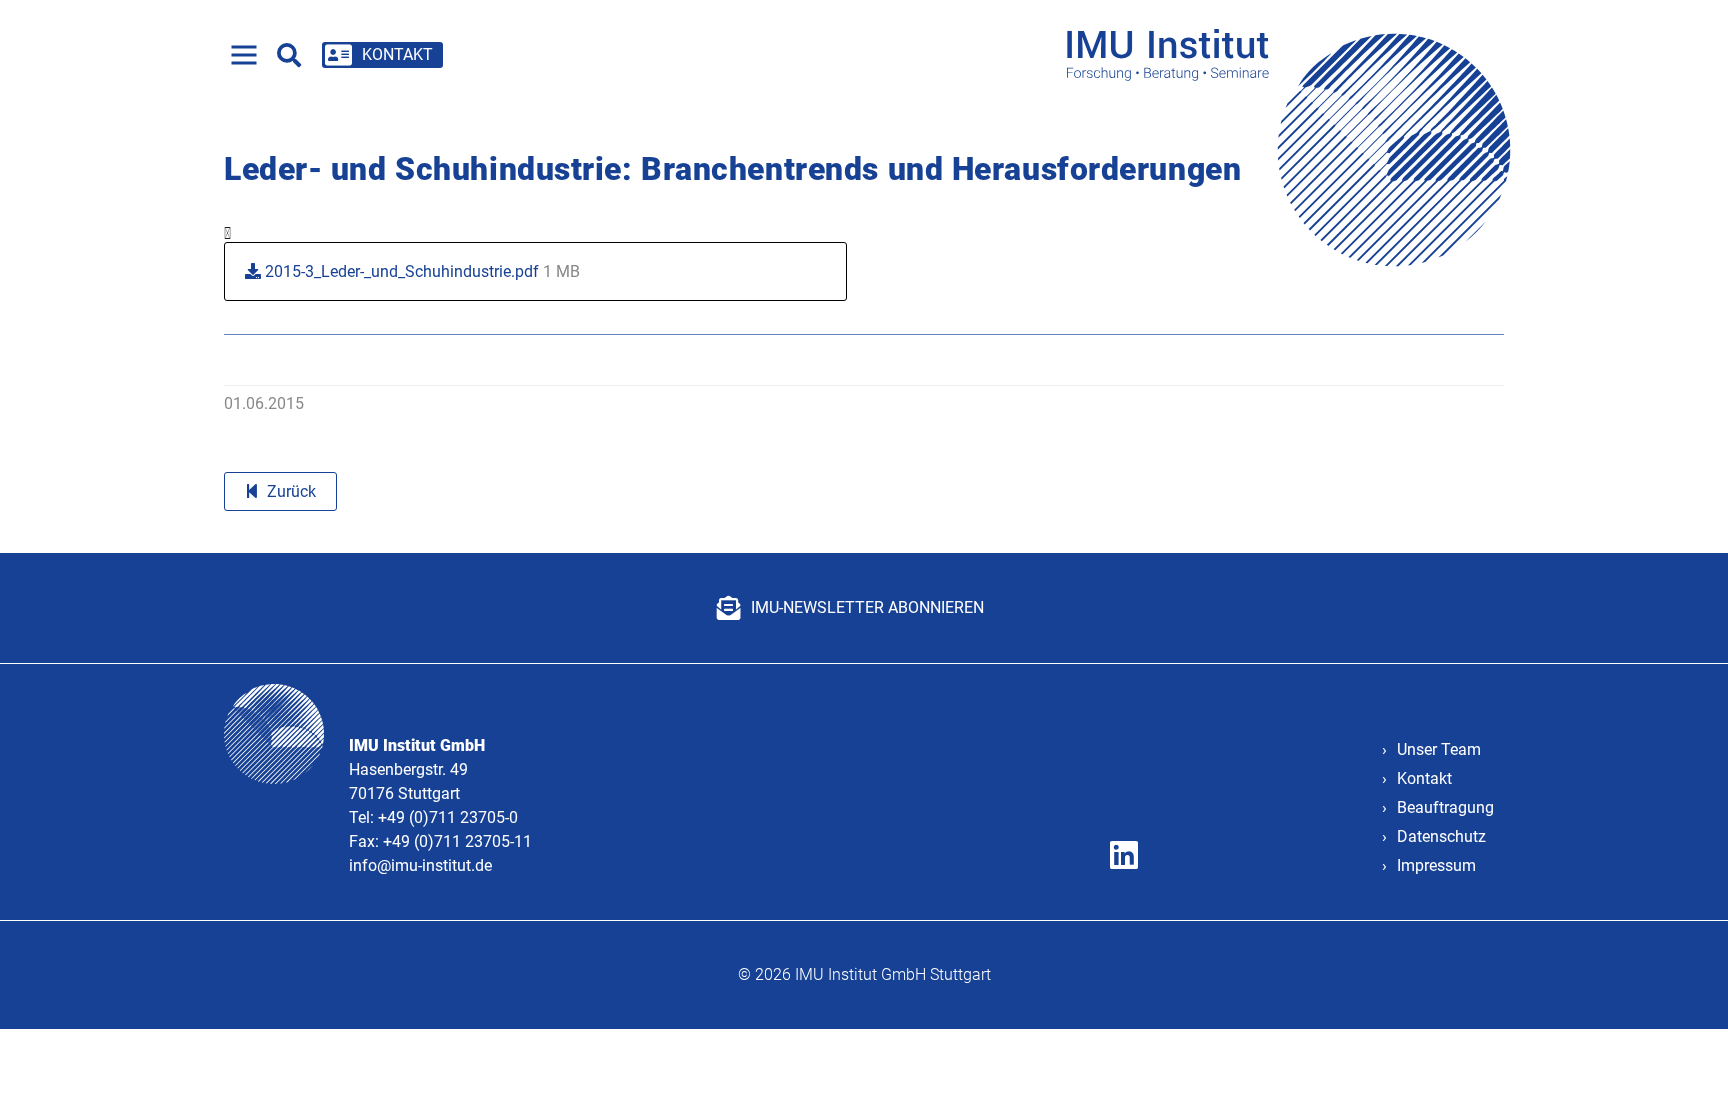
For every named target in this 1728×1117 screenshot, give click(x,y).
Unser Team (1439, 749)
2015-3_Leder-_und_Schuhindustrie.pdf (420, 271)
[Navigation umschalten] (244, 55)
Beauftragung (1445, 807)
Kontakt (1424, 778)
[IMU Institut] (1295, 54)
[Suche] (289, 55)
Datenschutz (1441, 836)
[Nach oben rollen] (1684, 1073)
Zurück (291, 491)
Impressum (1436, 865)
